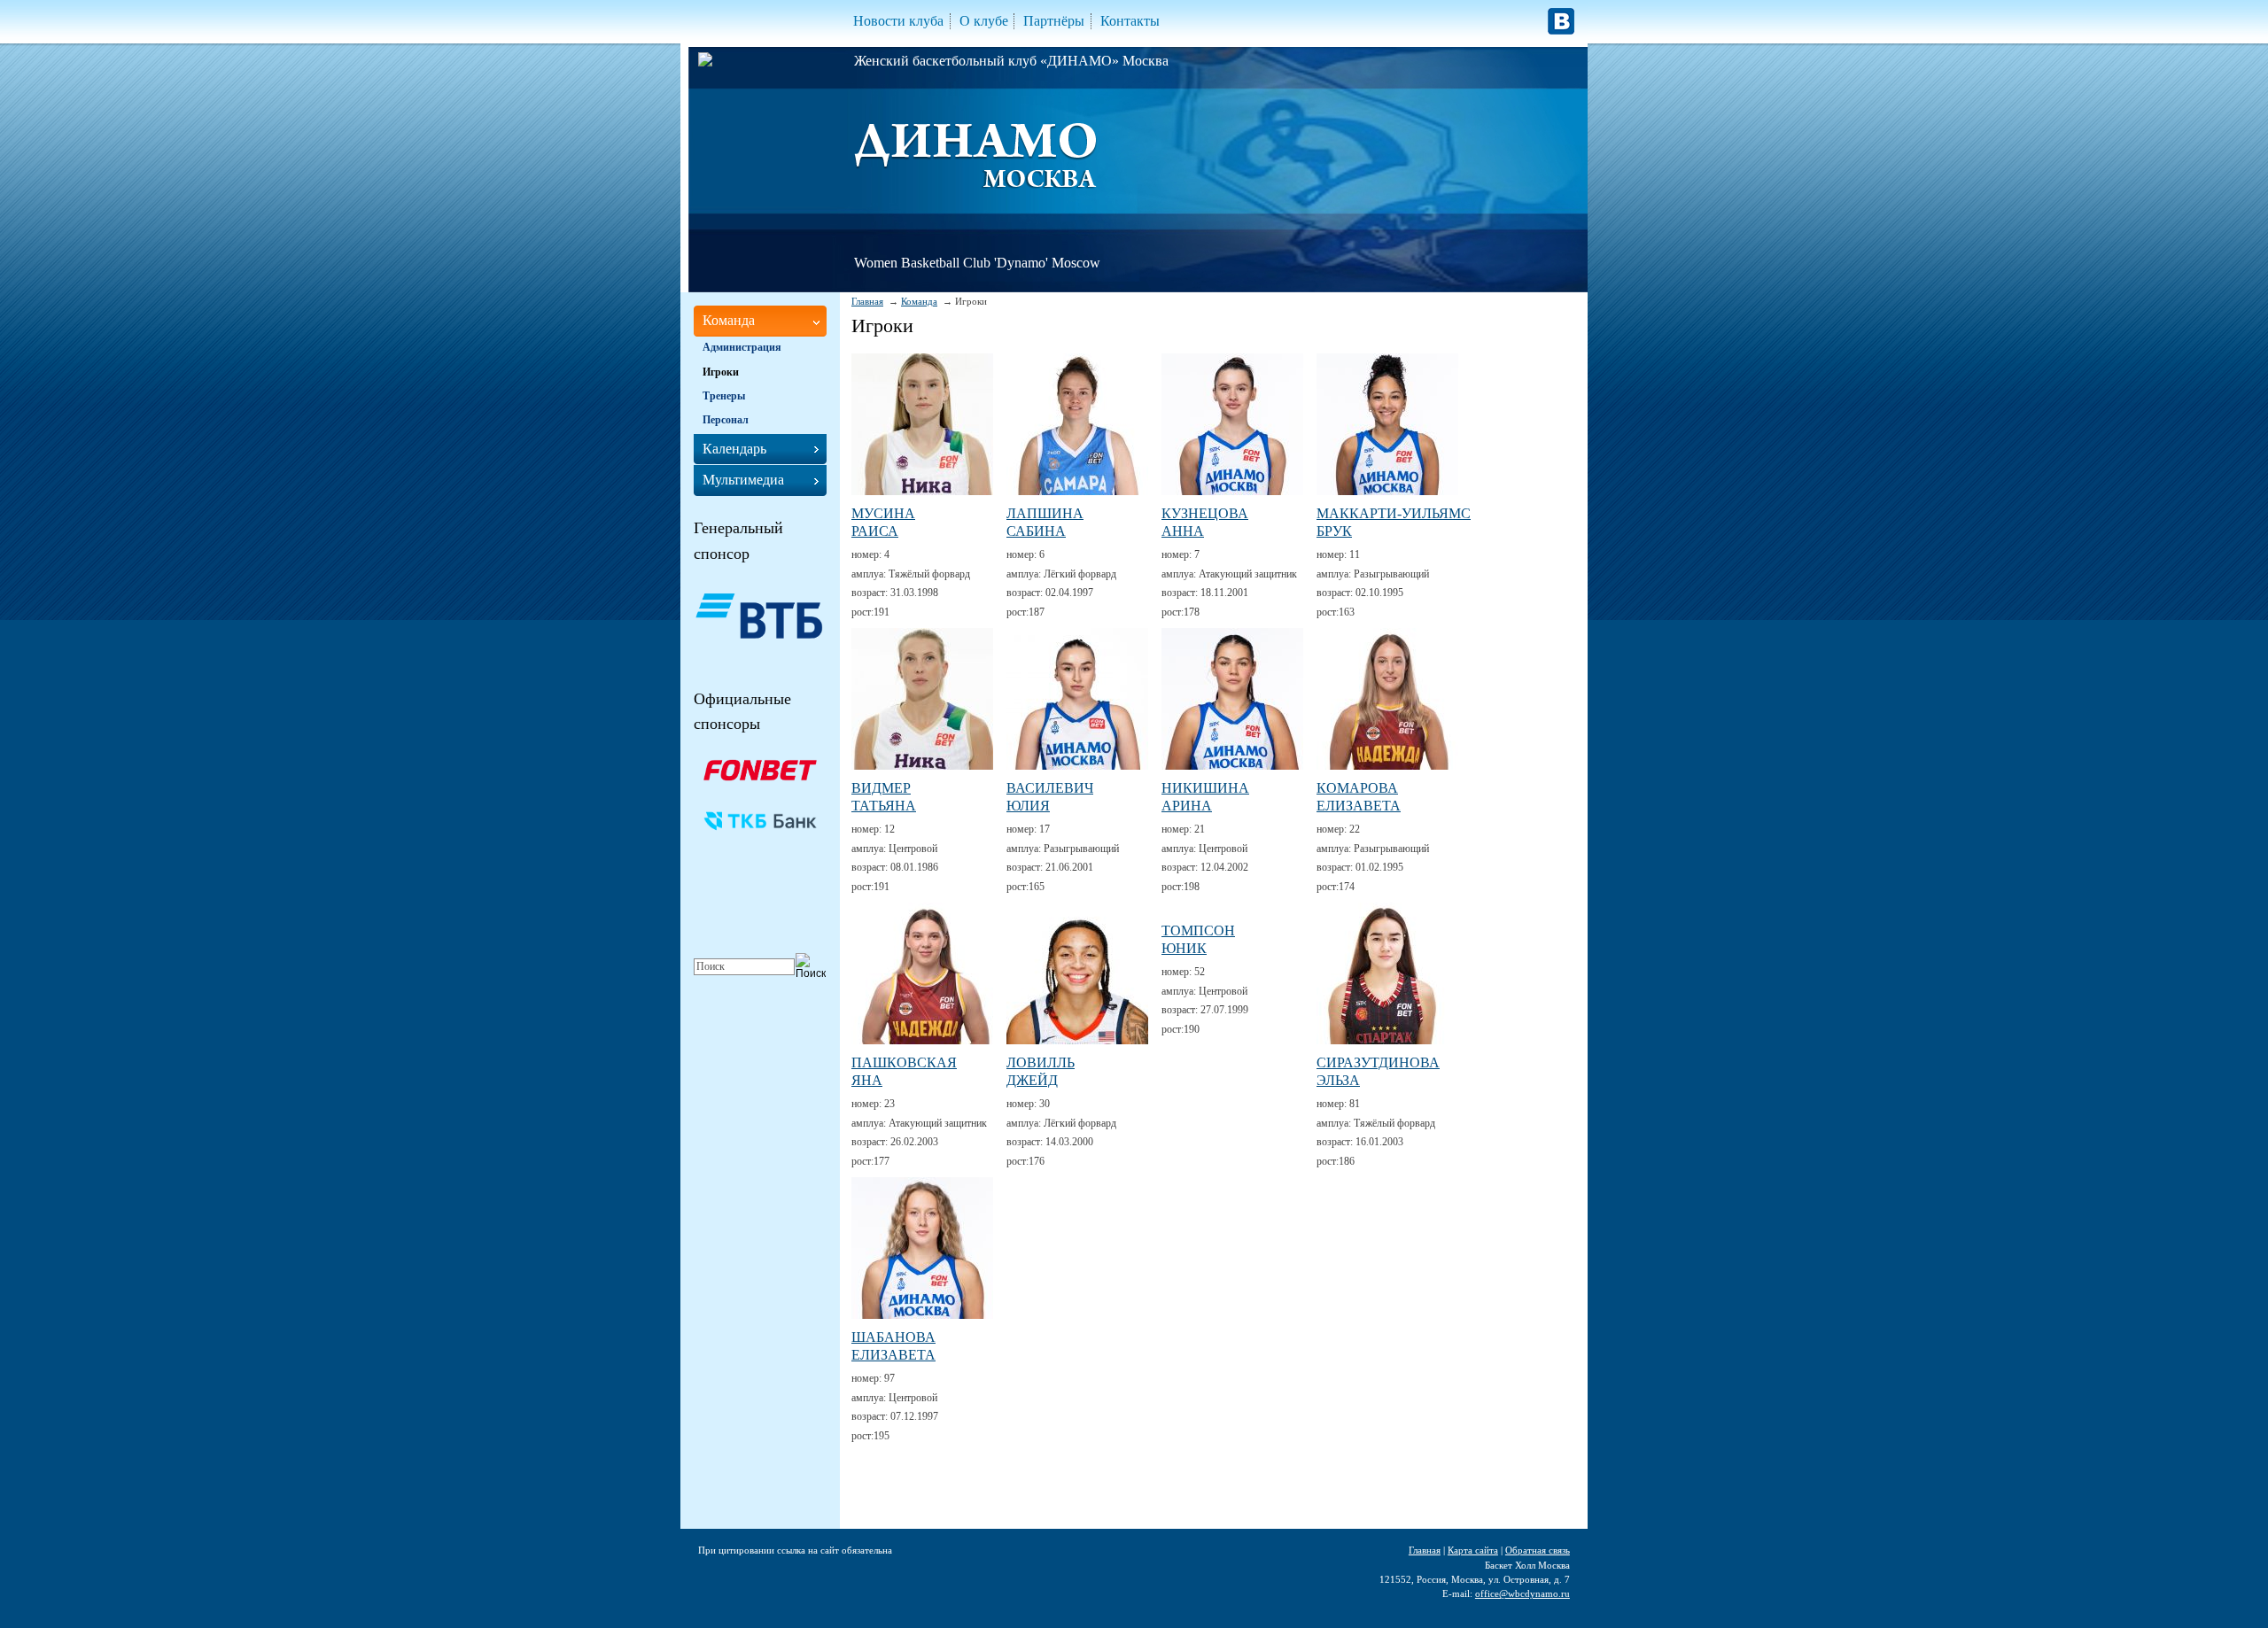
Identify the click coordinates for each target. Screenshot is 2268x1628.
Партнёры (1054, 21)
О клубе (984, 21)
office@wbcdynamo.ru (1522, 1593)
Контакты (1130, 21)
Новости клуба (898, 21)
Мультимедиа (743, 480)
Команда (919, 301)
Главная (867, 301)
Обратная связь (1538, 1550)
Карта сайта (1473, 1550)
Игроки (721, 372)
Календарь (734, 449)
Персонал (726, 420)
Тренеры (724, 396)
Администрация (742, 347)
